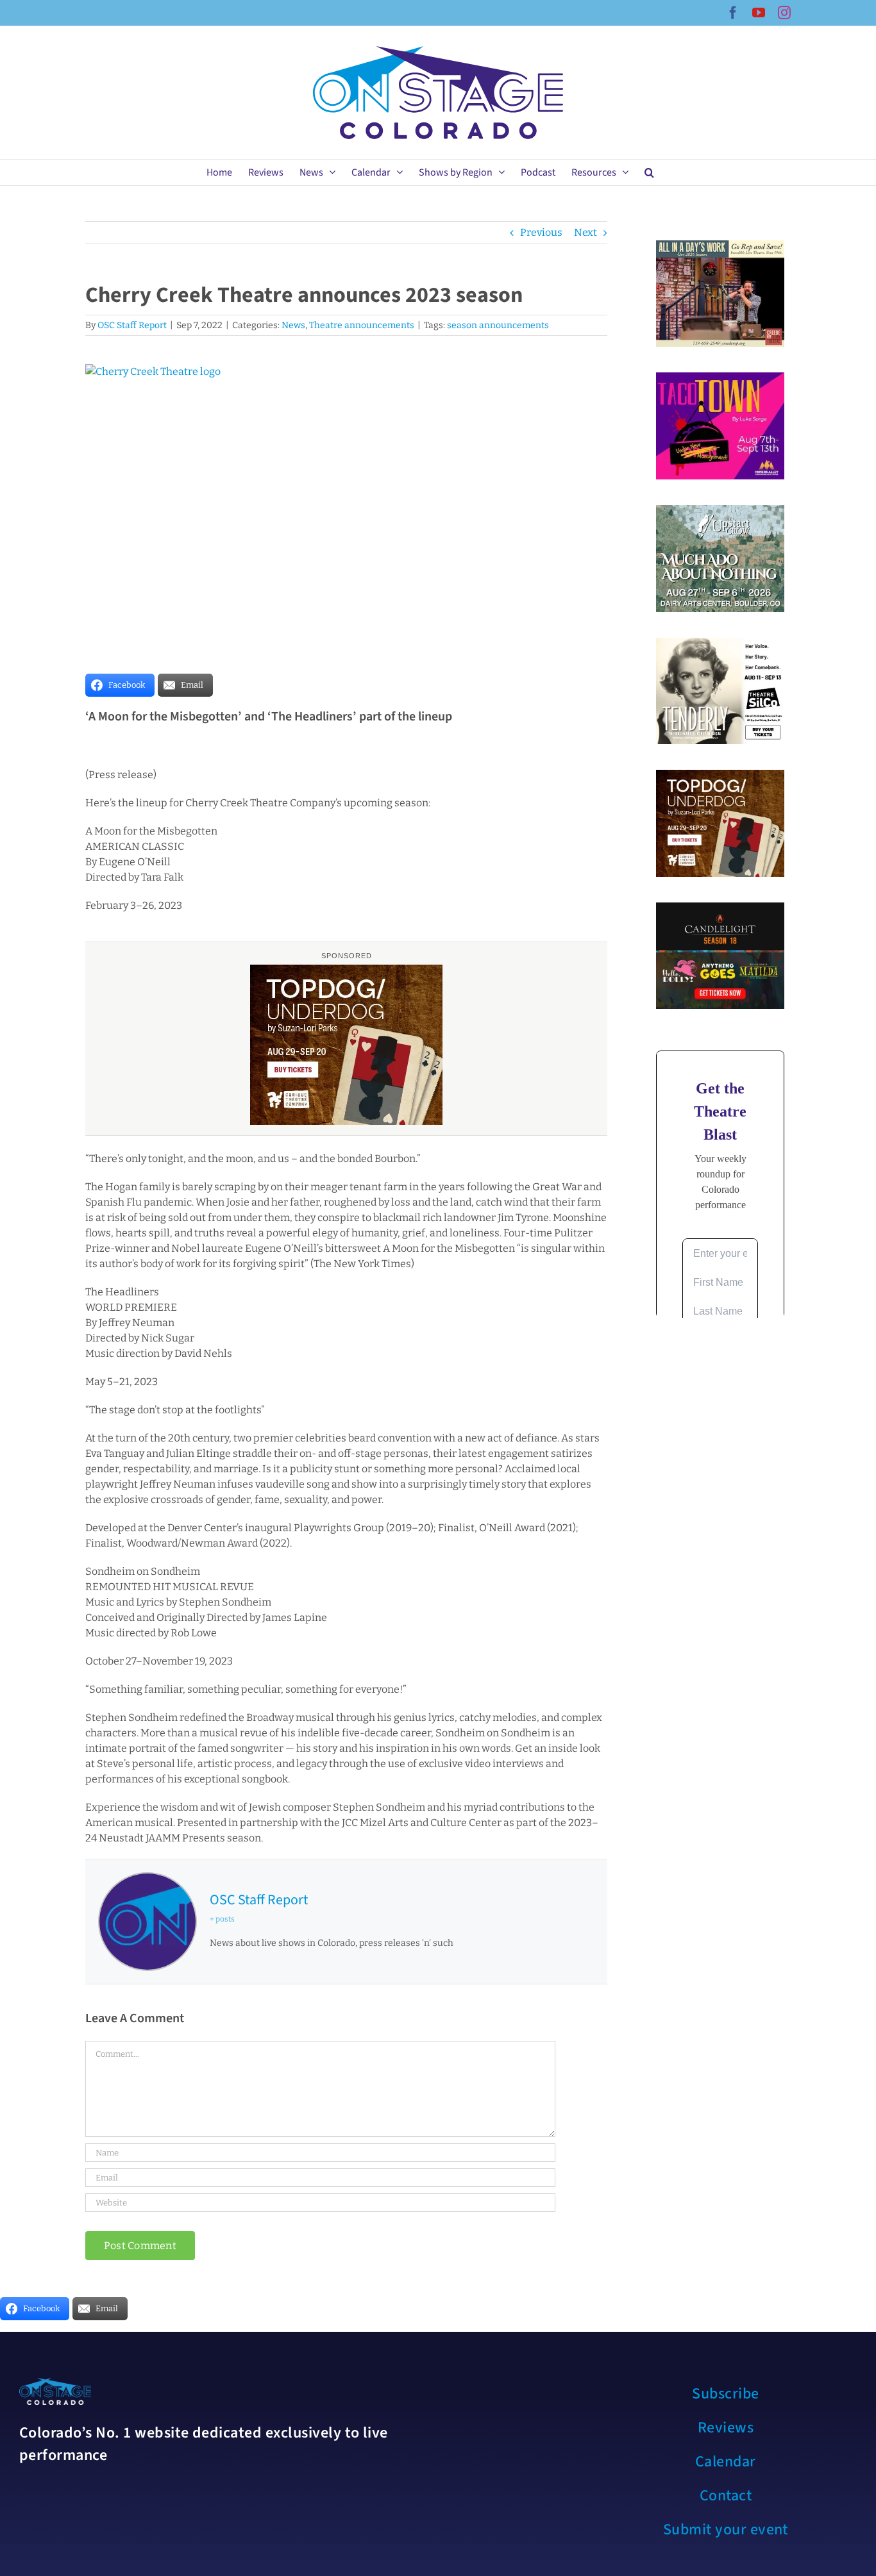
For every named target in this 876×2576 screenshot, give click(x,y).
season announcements (498, 325)
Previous (541, 232)
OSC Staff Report (132, 325)
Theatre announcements (362, 325)
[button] (649, 172)
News (293, 325)
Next (585, 232)
